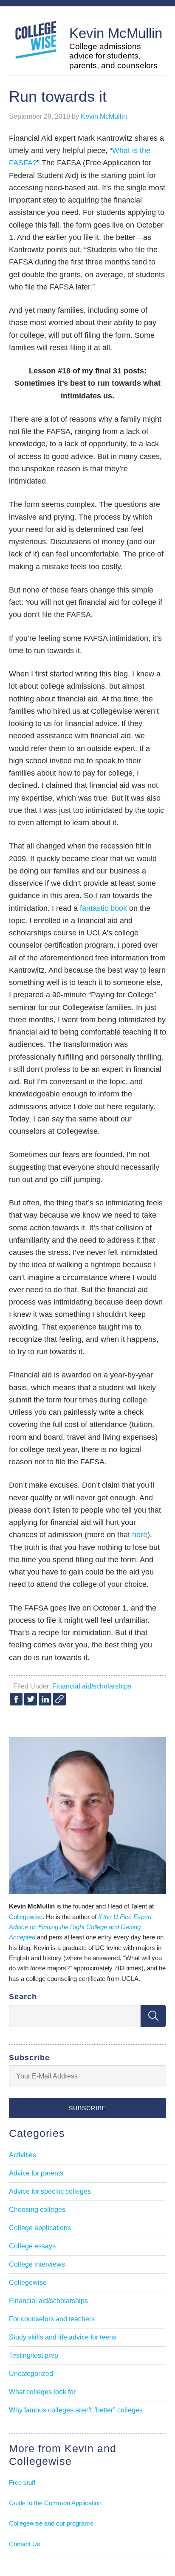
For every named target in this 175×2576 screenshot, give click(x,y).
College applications (40, 2228)
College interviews (37, 2264)
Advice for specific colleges (50, 2191)
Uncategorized (31, 2374)
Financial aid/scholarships (92, 1686)
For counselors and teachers (52, 2319)
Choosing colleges (37, 2210)
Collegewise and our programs (51, 2523)
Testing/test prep (34, 2355)
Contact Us (25, 2544)
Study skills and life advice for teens (63, 2337)
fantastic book (103, 908)
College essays (32, 2246)
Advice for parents (36, 2173)
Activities (23, 2155)
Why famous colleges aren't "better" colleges (76, 2410)
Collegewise (26, 1917)
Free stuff (22, 2483)
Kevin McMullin (116, 33)
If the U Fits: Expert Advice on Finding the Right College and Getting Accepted (80, 1927)
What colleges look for (42, 2392)
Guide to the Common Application (55, 2503)
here (140, 1535)
